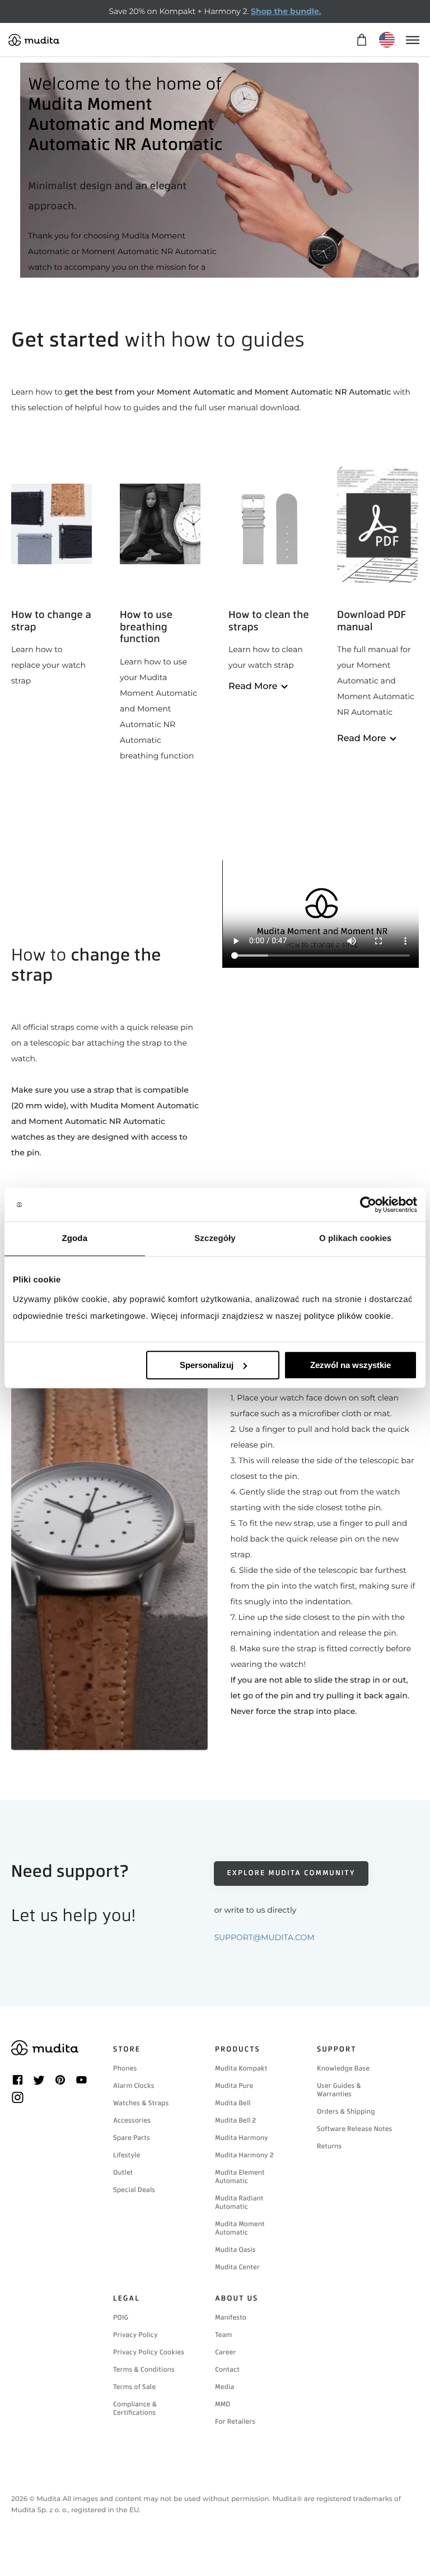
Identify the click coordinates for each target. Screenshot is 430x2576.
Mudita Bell (233, 2103)
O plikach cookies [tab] (355, 1238)
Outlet (123, 2172)
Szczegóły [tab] (215, 1238)
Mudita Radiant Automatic (239, 2202)
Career (226, 2352)
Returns (329, 2146)
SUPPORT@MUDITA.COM (264, 1937)
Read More (253, 687)
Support (337, 2050)
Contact (227, 2369)
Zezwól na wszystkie (350, 1365)
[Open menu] (412, 40)
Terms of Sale (134, 2387)
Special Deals (134, 2190)
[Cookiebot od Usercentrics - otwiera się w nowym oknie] (368, 1205)
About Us (237, 2299)
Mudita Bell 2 (235, 2120)
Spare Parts (132, 2138)
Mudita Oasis (235, 2250)
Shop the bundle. (286, 11)
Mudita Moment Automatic (240, 2228)
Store (127, 2050)
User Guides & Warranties (339, 2090)
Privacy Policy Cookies (149, 2352)
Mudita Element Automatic (240, 2177)
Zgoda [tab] (75, 1238)
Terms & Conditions (144, 2369)
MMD (223, 2404)
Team (223, 2335)
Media (225, 2387)
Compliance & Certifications (135, 2408)
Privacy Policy (135, 2335)
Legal (127, 2299)
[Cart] (361, 40)
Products (238, 2050)
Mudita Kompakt (241, 2068)
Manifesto (231, 2317)
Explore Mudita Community (291, 1873)
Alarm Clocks (134, 2086)
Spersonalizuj (207, 1365)
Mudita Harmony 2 (244, 2155)
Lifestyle (127, 2155)
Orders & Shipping (346, 2111)
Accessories (132, 2120)
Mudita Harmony (242, 2138)
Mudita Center (237, 2267)
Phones (125, 2068)
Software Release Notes (354, 2129)
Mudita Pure (234, 2086)
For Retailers (235, 2422)
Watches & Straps (141, 2103)
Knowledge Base (343, 2068)
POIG (121, 2317)
